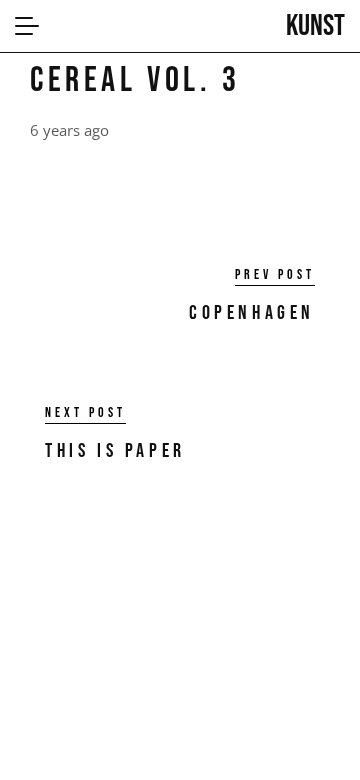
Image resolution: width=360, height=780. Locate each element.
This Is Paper (115, 451)
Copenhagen (252, 313)
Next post (85, 413)
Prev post (275, 275)
